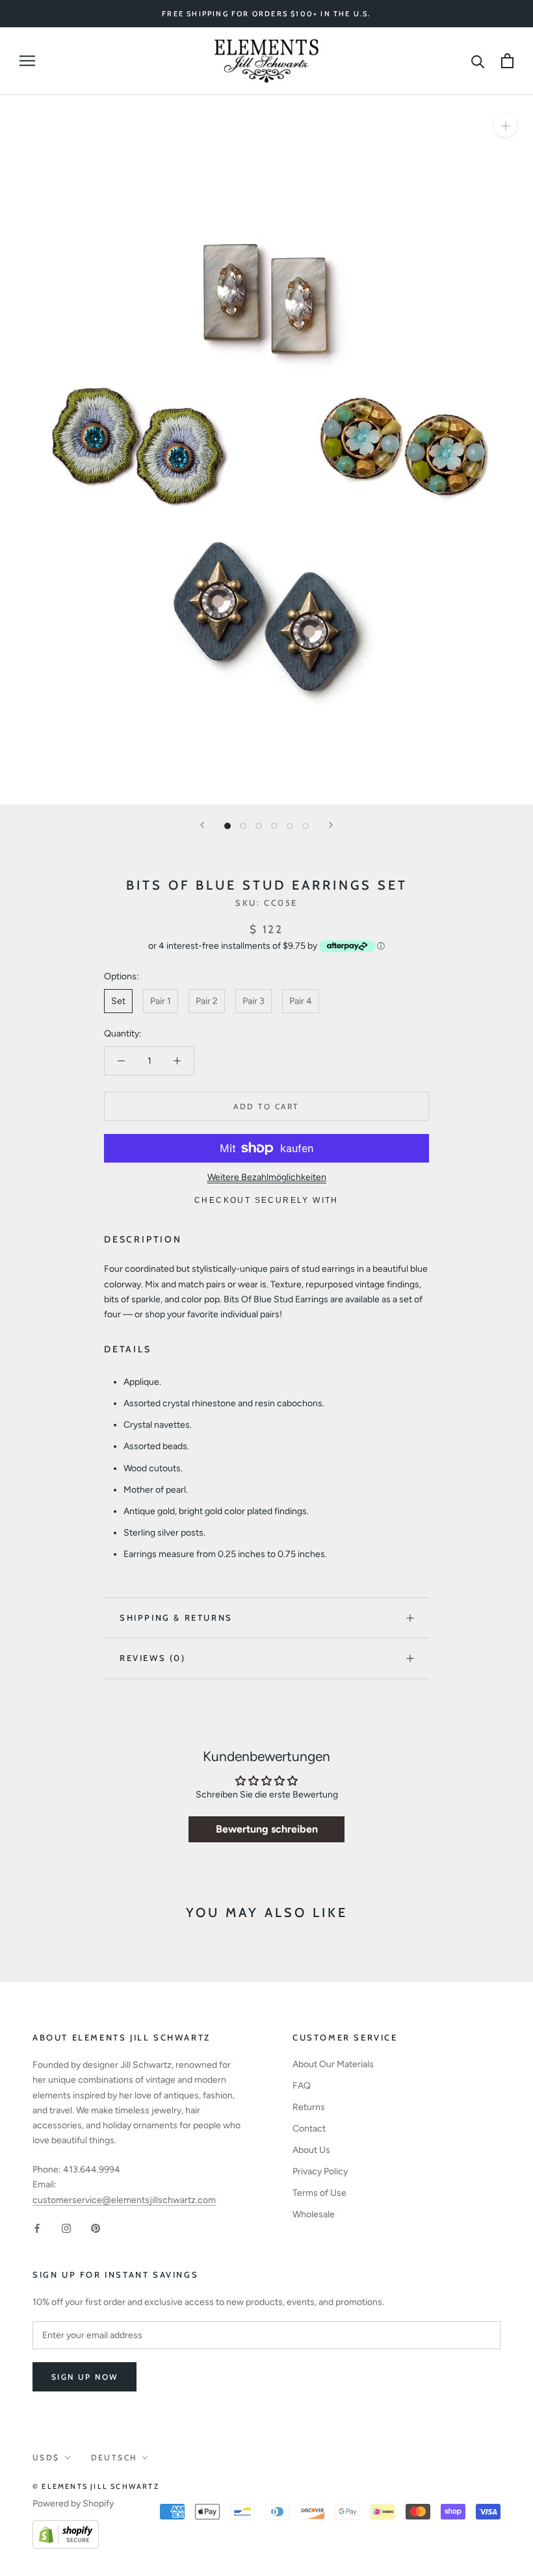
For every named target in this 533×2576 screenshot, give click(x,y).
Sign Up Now (84, 2377)
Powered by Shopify (73, 2504)
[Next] (331, 825)
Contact (309, 2129)
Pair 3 (253, 1001)
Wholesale (314, 2214)
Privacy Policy (320, 2171)
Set (118, 1001)
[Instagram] (66, 2228)
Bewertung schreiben (267, 1829)
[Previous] (202, 825)
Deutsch (114, 2457)
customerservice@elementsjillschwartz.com (124, 2200)
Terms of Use (319, 2193)
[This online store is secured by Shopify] (66, 2528)
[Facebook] (37, 2228)
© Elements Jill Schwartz (96, 2486)
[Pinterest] (96, 2228)
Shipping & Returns (176, 1617)
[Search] (478, 61)
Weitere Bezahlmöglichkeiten (267, 1177)
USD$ (46, 2457)
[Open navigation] (27, 61)
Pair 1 (161, 1001)
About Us (311, 2150)
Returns (309, 2107)
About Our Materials (333, 2064)
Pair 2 (207, 1001)
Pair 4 (301, 1001)
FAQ (302, 2086)
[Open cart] (507, 61)
